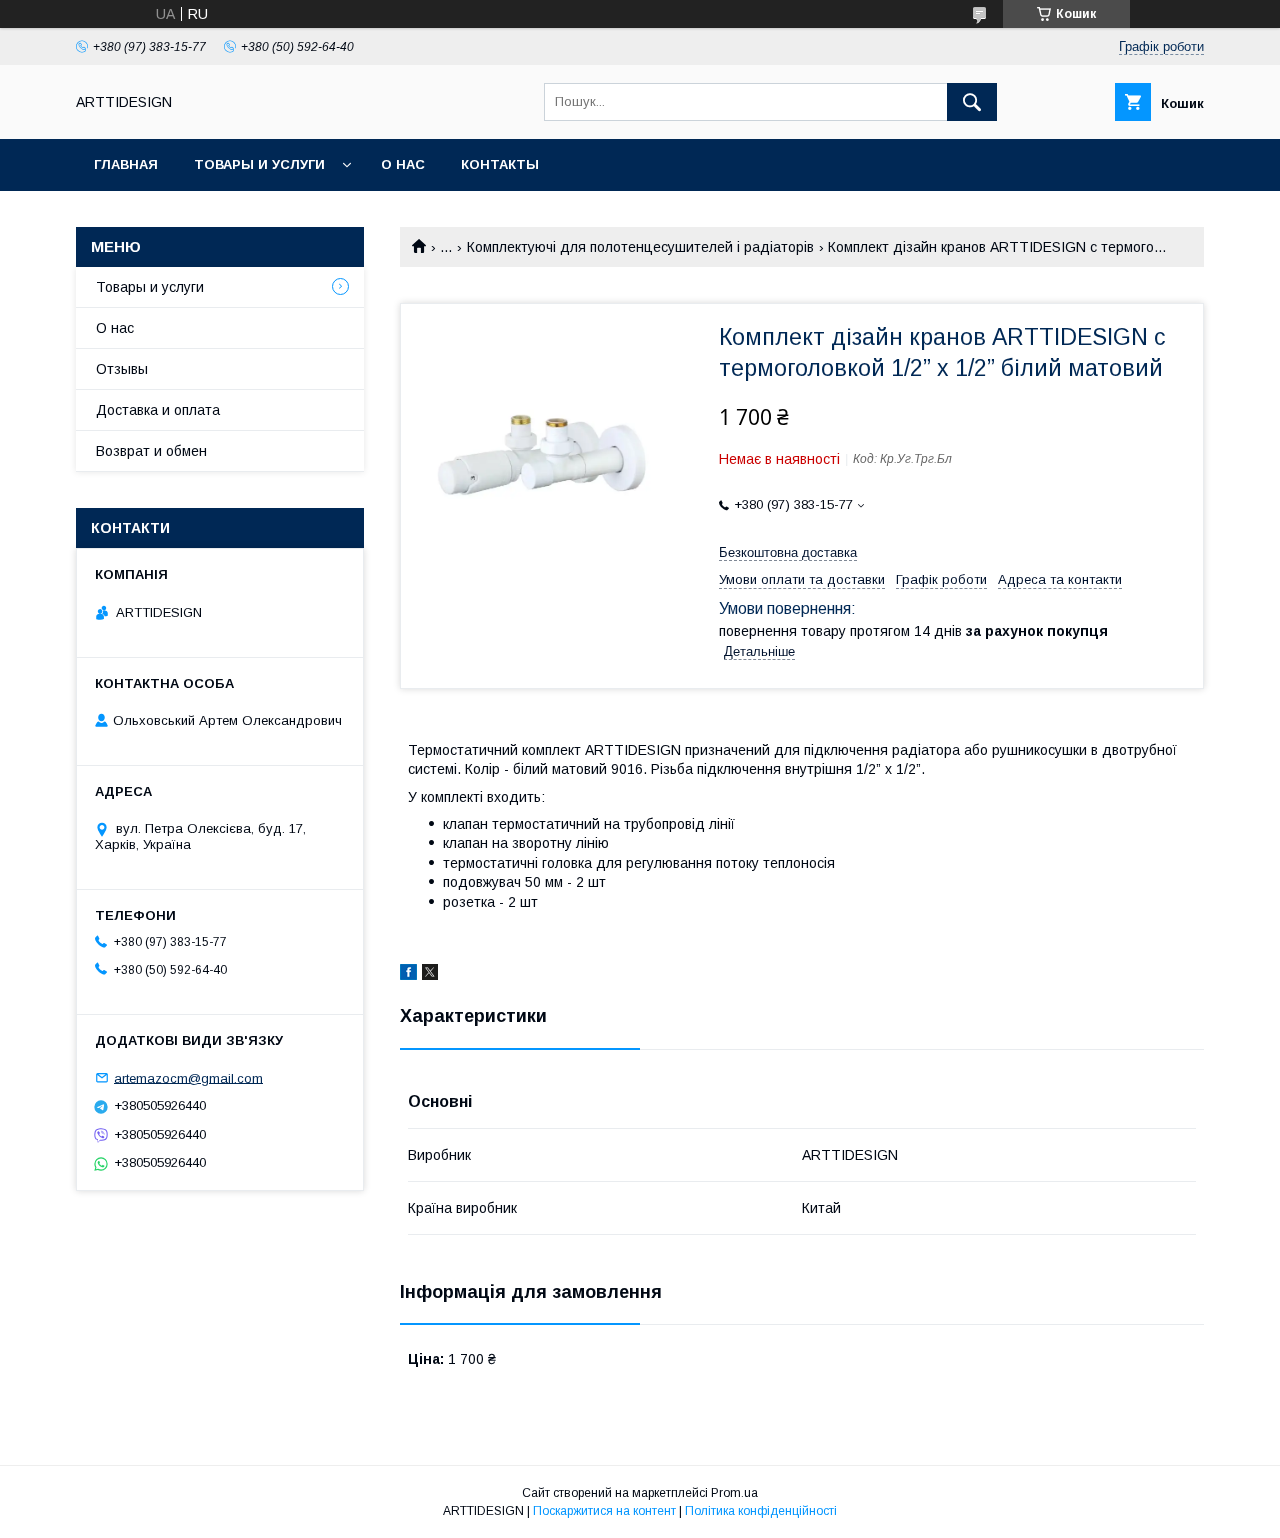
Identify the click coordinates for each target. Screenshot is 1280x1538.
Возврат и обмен (151, 451)
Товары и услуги (259, 164)
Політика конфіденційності (761, 1511)
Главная (126, 164)
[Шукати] (972, 102)
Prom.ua (734, 1493)
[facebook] (408, 975)
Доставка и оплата (158, 410)
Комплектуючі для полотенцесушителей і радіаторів (640, 247)
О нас (403, 164)
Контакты (500, 164)
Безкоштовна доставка (788, 552)
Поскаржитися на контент (604, 1511)
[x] (430, 975)
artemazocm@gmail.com (188, 1077)
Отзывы (122, 369)
